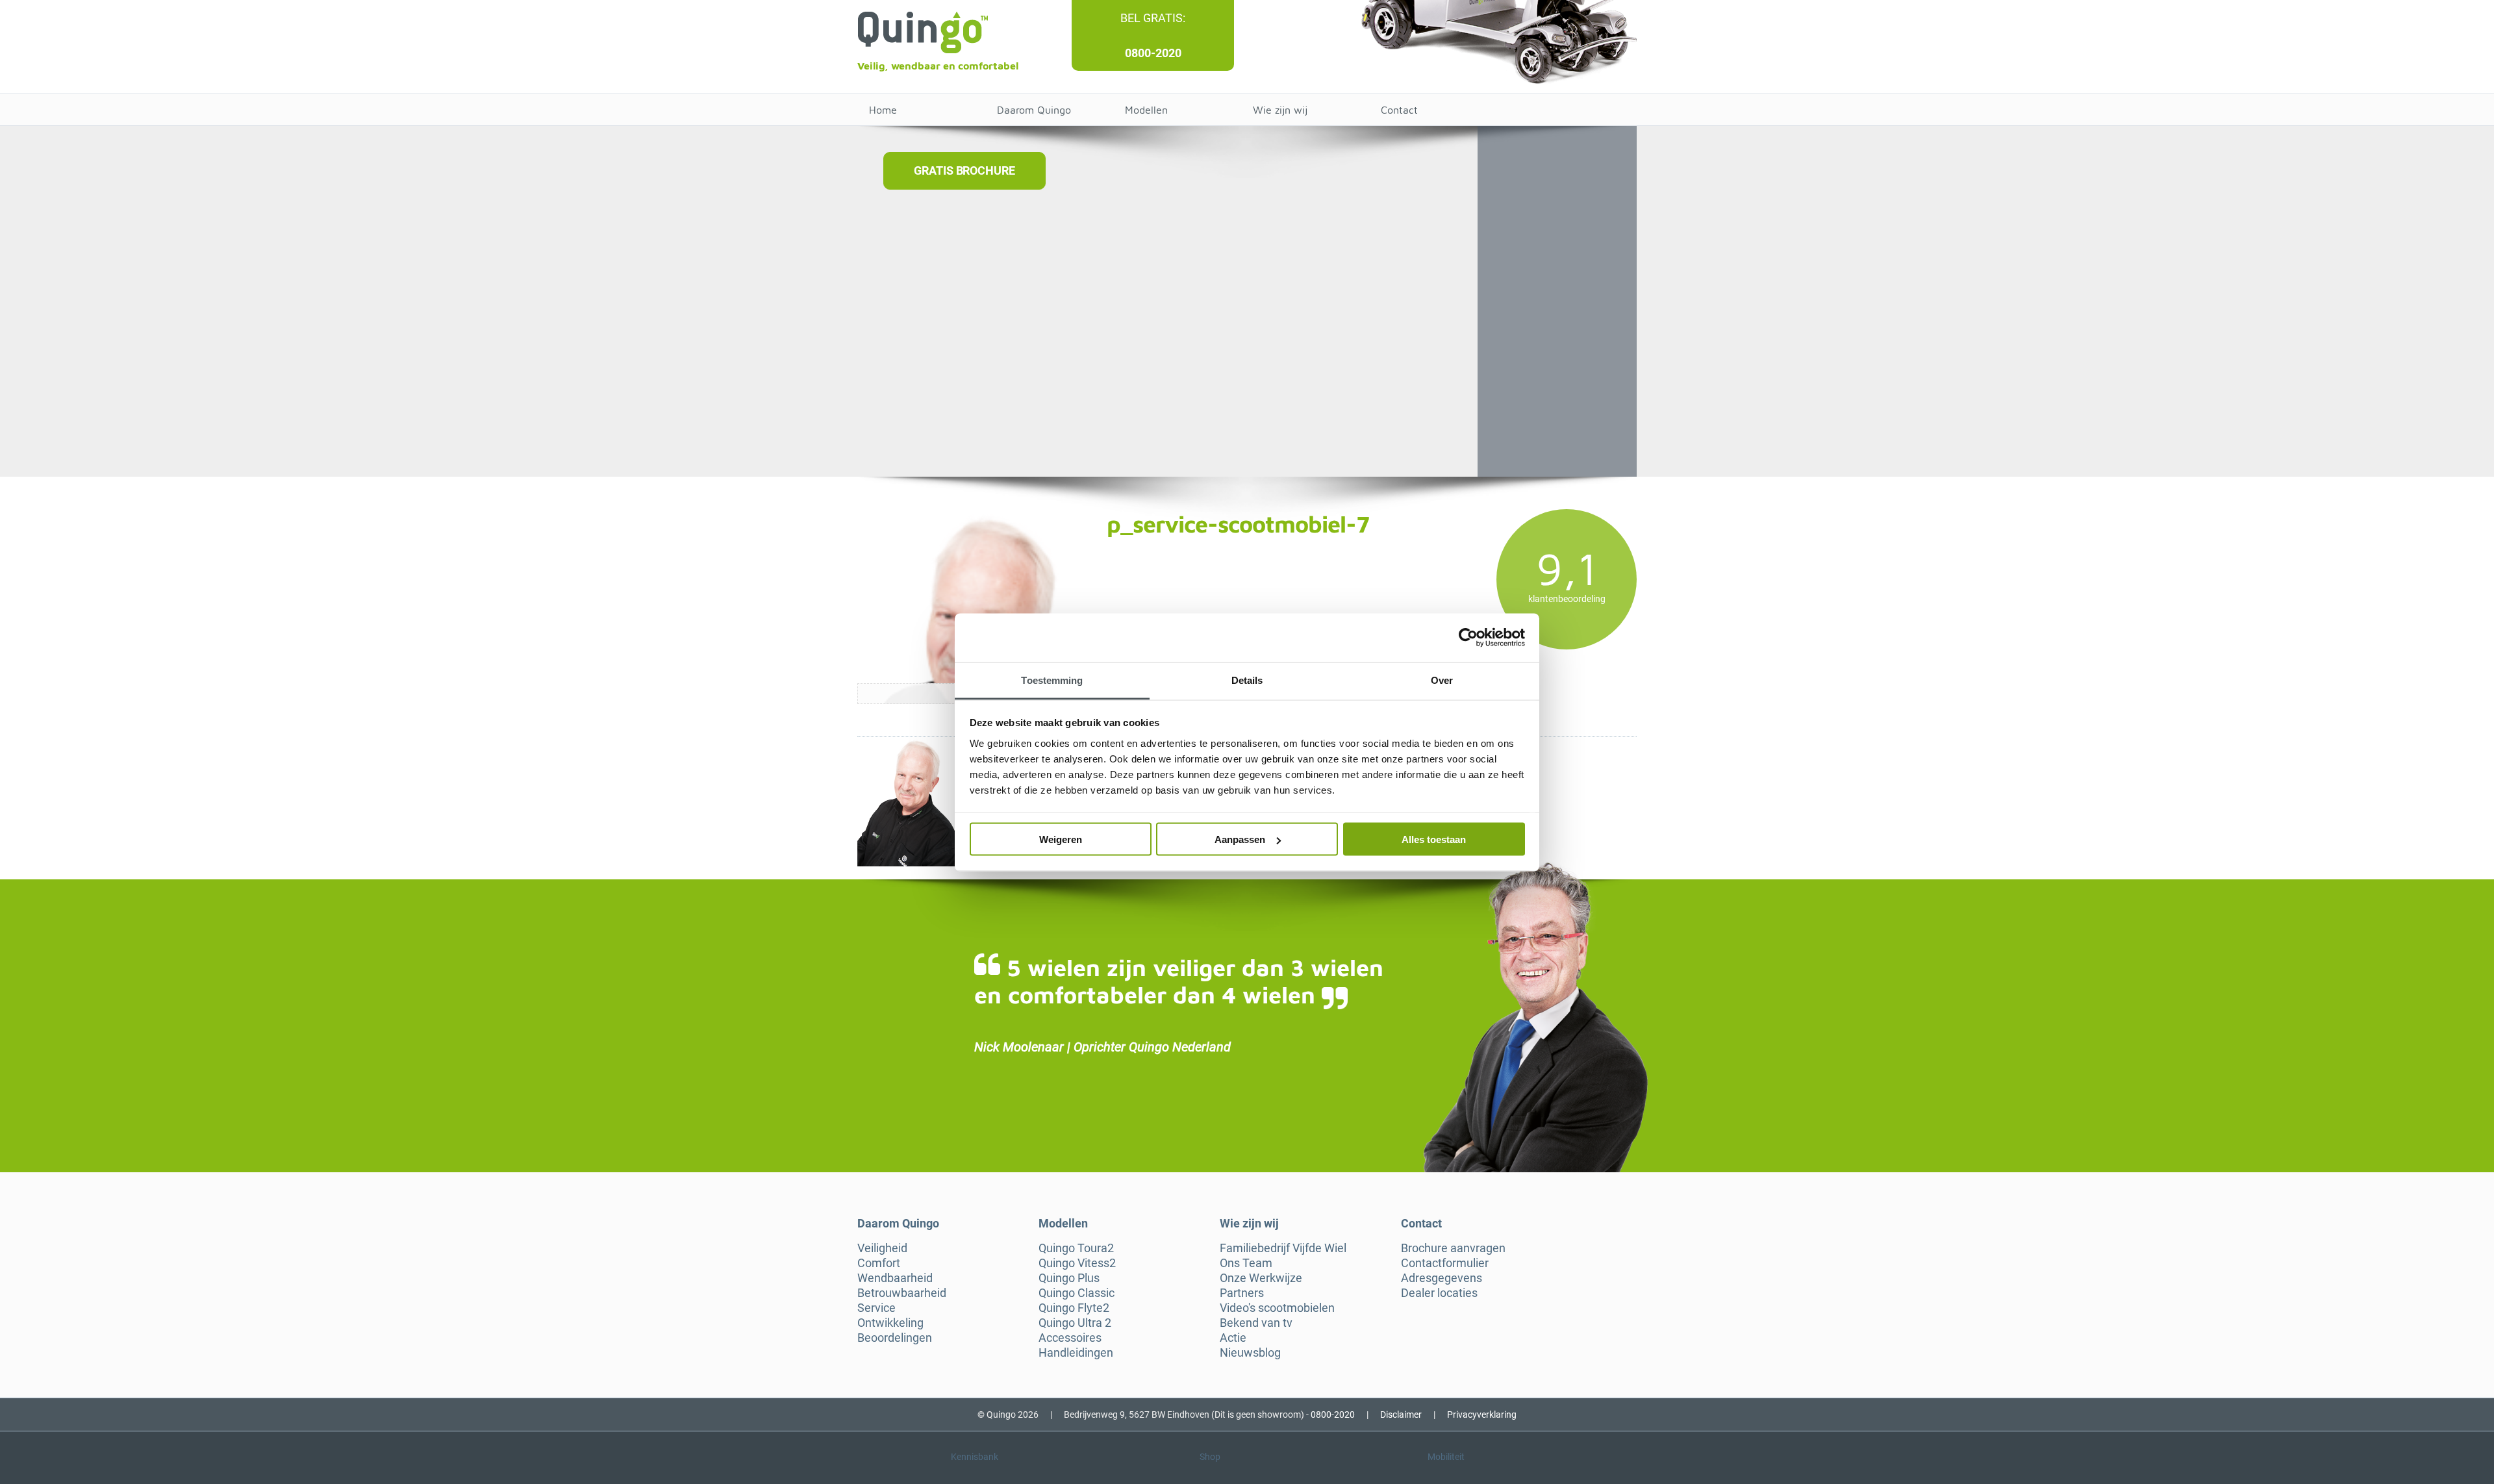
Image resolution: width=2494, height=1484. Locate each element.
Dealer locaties (1439, 1293)
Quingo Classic (1077, 1293)
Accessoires (1070, 1338)
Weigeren (1061, 839)
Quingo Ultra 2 (1075, 1323)
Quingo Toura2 (1076, 1248)
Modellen (1146, 110)
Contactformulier (1445, 1263)
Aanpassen (1240, 839)
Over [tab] (1442, 680)
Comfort (879, 1263)
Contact (1399, 110)
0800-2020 (1153, 53)
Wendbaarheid (895, 1278)
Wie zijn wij (1280, 110)
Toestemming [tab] (1052, 680)
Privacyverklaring (1482, 1415)
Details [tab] (1247, 680)
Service (876, 1308)
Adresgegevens (1442, 1278)
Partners (1242, 1293)
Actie (1233, 1338)
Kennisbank (975, 1457)
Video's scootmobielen (1277, 1308)
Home (883, 110)
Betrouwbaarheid (902, 1293)
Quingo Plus (1069, 1278)
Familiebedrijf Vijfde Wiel (1283, 1248)
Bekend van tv (1256, 1323)
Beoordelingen (895, 1338)
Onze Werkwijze (1261, 1278)
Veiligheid (882, 1248)
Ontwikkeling (890, 1323)
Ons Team (1246, 1263)
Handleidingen (1076, 1353)
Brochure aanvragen (1453, 1248)
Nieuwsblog (1250, 1353)
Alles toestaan (1434, 839)
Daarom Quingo (1034, 110)
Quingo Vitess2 (1077, 1263)
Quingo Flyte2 (1074, 1308)
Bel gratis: (1153, 18)
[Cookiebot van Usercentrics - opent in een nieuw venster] (1468, 638)
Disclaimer (1401, 1415)
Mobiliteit (1446, 1457)
